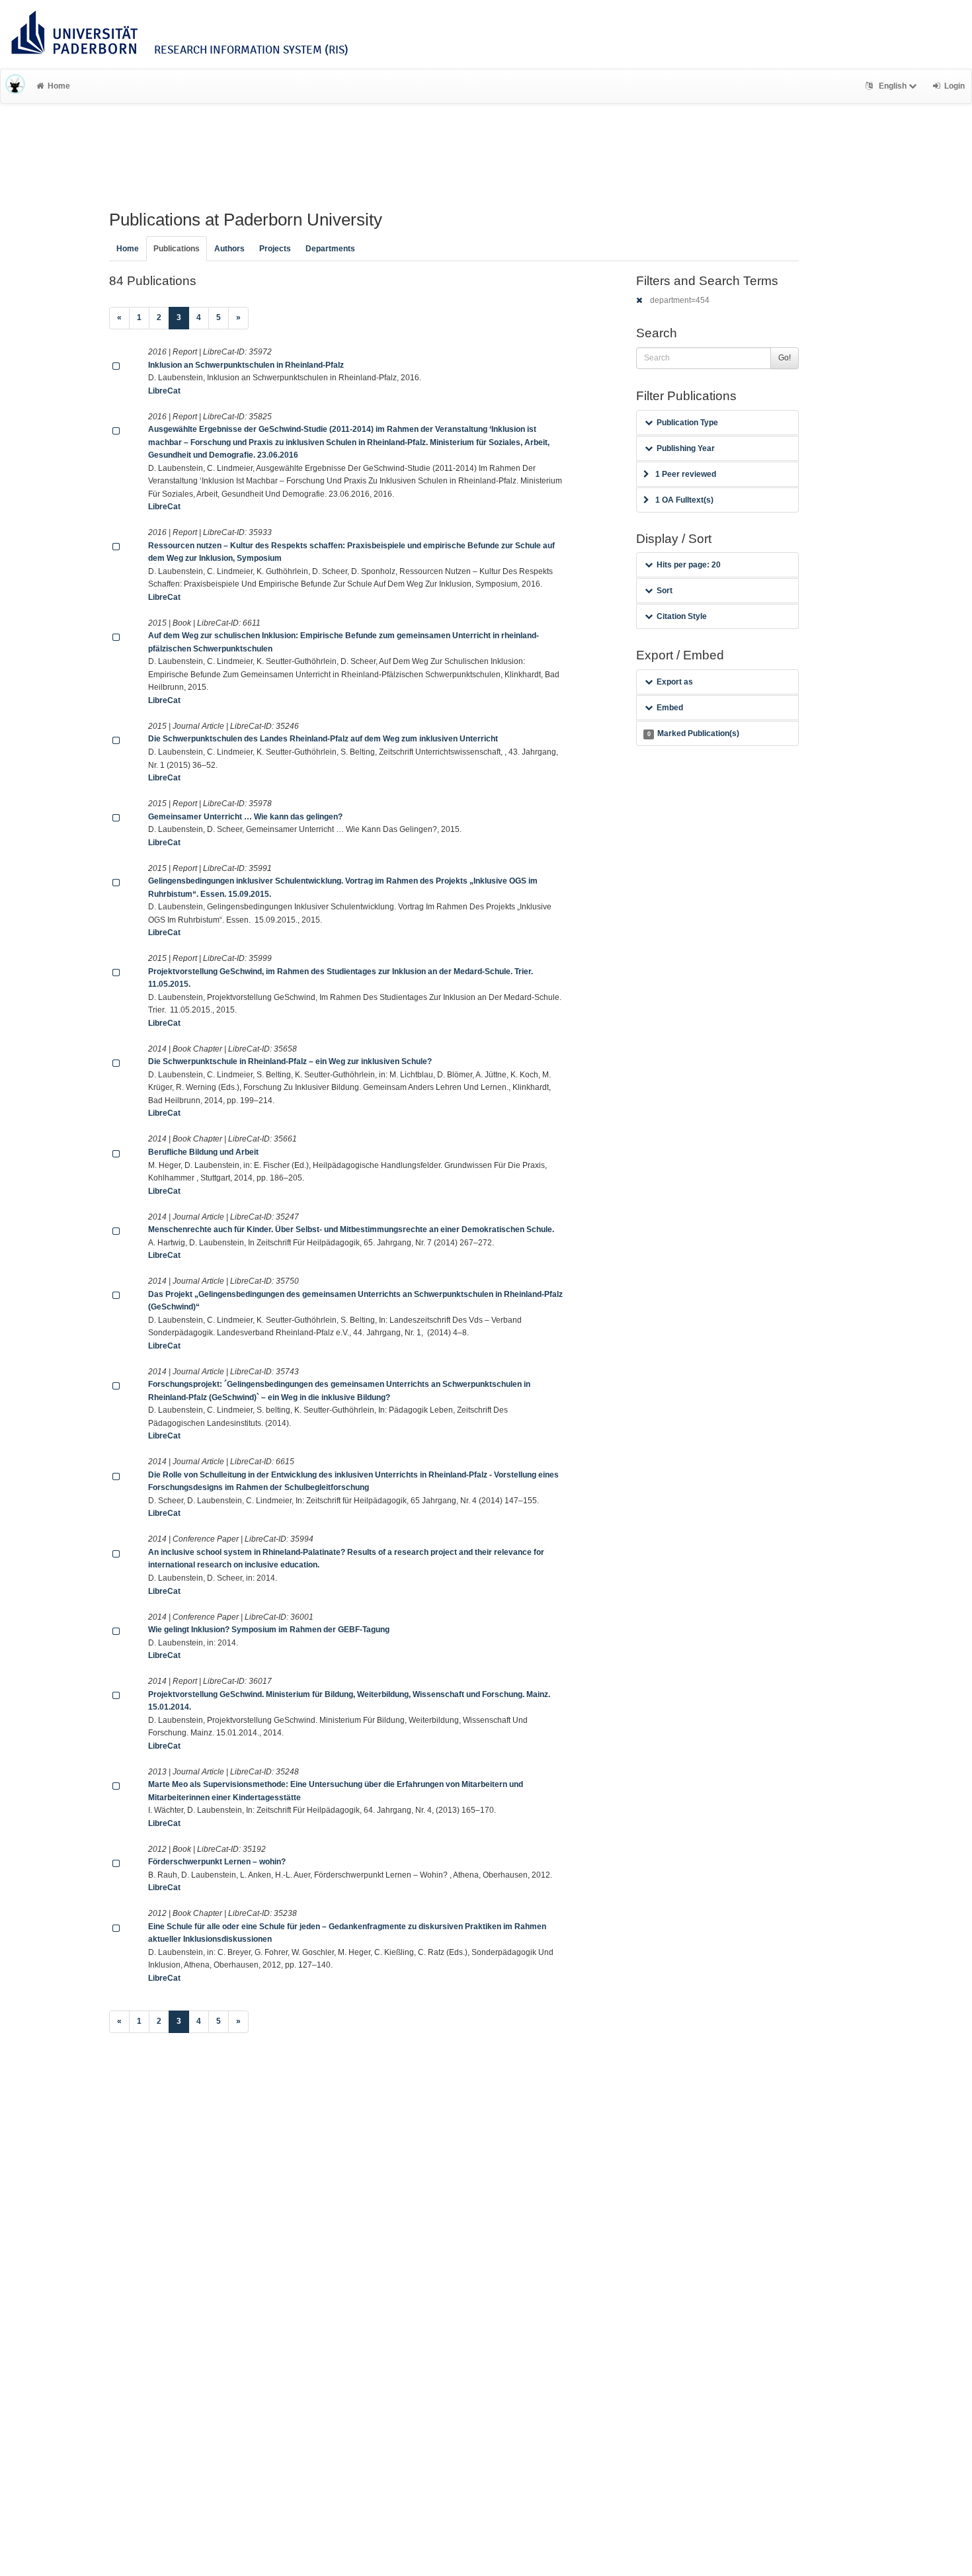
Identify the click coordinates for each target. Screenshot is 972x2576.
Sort (665, 591)
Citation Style (682, 616)
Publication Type (687, 423)
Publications (177, 249)
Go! (785, 358)
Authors (229, 249)
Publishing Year (686, 448)
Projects (275, 249)
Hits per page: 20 (689, 565)
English (893, 86)
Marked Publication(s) (693, 733)
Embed (670, 708)
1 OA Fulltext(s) (684, 500)
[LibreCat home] (15, 86)
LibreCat (164, 391)
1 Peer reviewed (686, 474)
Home (59, 86)
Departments (330, 249)
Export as (675, 682)
